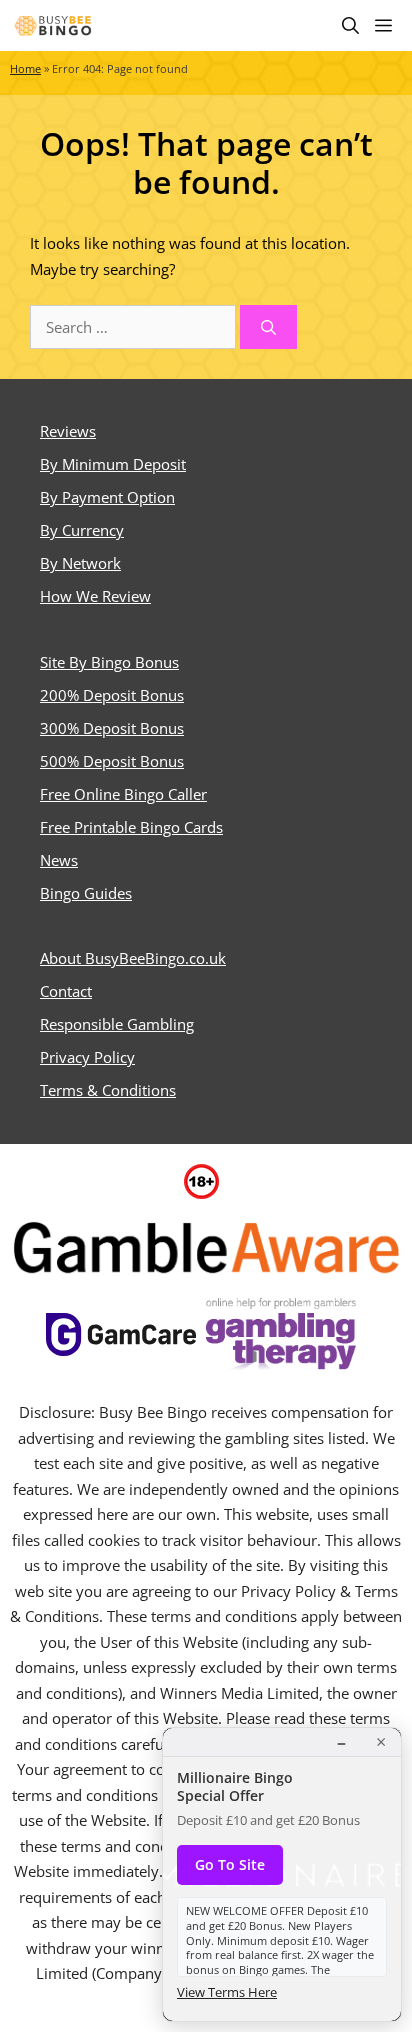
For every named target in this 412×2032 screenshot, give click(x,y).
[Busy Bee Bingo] (54, 25)
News (59, 860)
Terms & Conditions (108, 1090)
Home (25, 69)
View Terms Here (227, 1992)
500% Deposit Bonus (112, 761)
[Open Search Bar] (350, 25)
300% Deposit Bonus (112, 728)
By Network (80, 563)
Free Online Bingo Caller (123, 794)
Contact (66, 991)
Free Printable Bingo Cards (131, 827)
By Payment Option (107, 497)
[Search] (268, 327)
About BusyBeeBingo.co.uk (133, 958)
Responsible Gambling (117, 1024)
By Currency (82, 530)
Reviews (68, 431)
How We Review (95, 596)
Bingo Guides (86, 893)
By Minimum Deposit (113, 464)
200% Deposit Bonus (112, 695)
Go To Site (230, 1864)
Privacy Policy (87, 1057)
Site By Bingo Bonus (109, 662)
